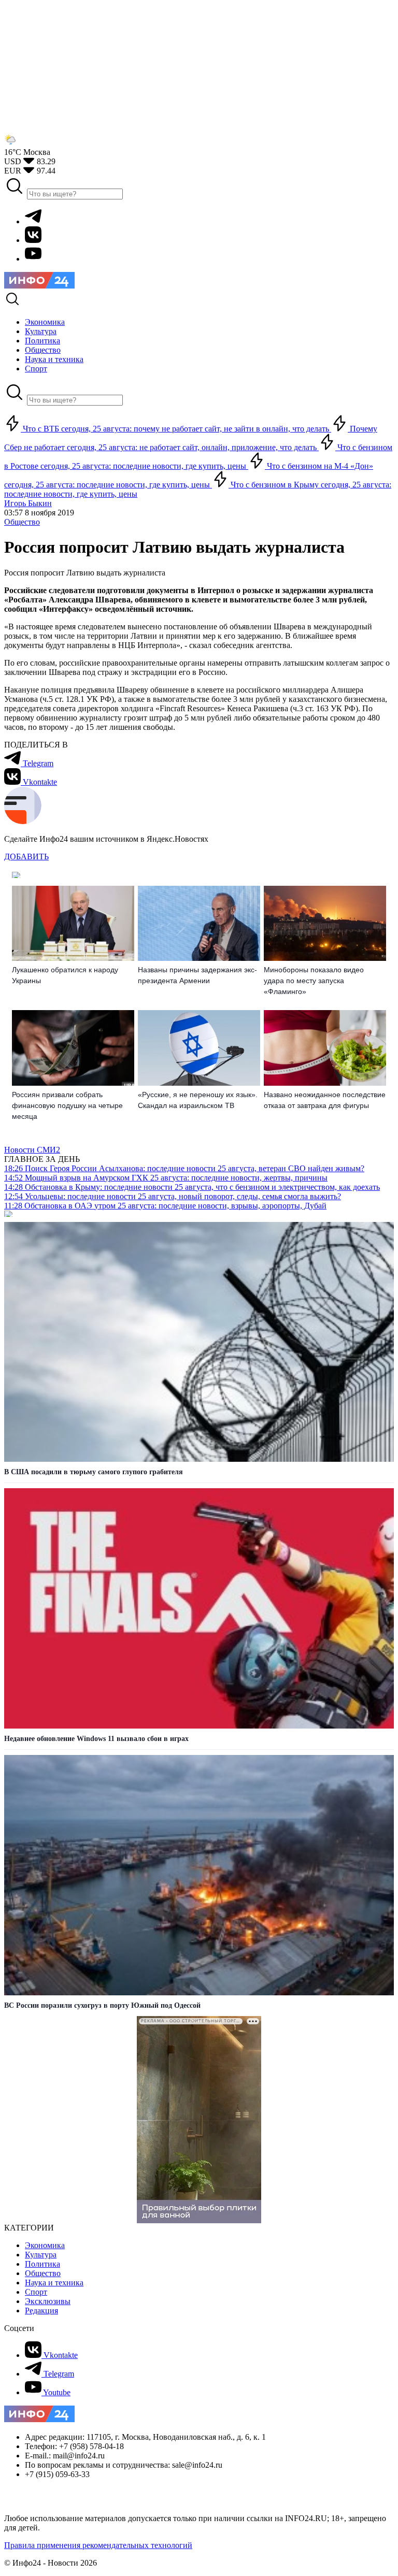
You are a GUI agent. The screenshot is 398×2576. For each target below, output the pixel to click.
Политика (42, 2264)
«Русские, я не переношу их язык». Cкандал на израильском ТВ (198, 1100)
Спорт (36, 2292)
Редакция (41, 2311)
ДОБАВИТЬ (26, 857)
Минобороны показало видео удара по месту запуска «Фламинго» (314, 981)
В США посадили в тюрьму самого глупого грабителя (94, 1472)
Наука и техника (54, 2283)
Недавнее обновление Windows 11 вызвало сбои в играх (96, 1739)
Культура (41, 2255)
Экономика (45, 2245)
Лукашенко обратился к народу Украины (65, 975)
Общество (22, 522)
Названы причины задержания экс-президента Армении (197, 975)
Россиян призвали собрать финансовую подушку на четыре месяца (67, 1105)
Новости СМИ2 (32, 1150)
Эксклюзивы (48, 2301)
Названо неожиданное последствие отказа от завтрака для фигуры (325, 1100)
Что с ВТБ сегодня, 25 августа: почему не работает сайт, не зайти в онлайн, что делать (176, 429)
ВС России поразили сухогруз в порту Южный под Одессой (102, 2005)
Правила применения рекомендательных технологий (98, 2545)
